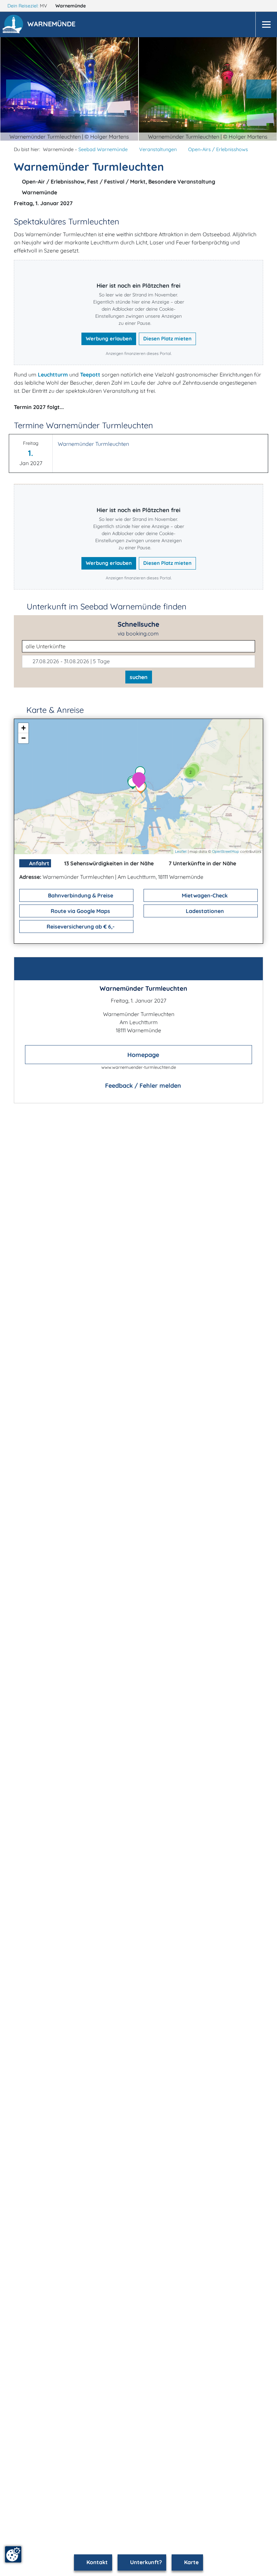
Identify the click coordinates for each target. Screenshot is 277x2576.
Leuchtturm (53, 375)
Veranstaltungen (158, 149)
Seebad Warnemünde (103, 149)
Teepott (90, 375)
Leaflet (181, 851)
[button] (53, 25)
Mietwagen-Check (204, 895)
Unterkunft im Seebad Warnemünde (107, 606)
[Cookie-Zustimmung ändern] (13, 2554)
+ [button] (23, 728)
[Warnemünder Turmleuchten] (141, 780)
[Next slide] (259, 89)
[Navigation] (266, 25)
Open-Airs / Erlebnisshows (218, 149)
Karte (191, 2562)
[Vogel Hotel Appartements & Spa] (142, 788)
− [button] (23, 738)
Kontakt (96, 2562)
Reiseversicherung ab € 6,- (80, 926)
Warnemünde (71, 6)
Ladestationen (204, 911)
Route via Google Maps (80, 911)
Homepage (142, 1055)
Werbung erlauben (109, 339)
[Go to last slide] (19, 89)
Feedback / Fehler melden (142, 1086)
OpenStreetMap (226, 851)
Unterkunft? (145, 2562)
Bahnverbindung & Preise (80, 895)
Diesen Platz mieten (167, 339)
